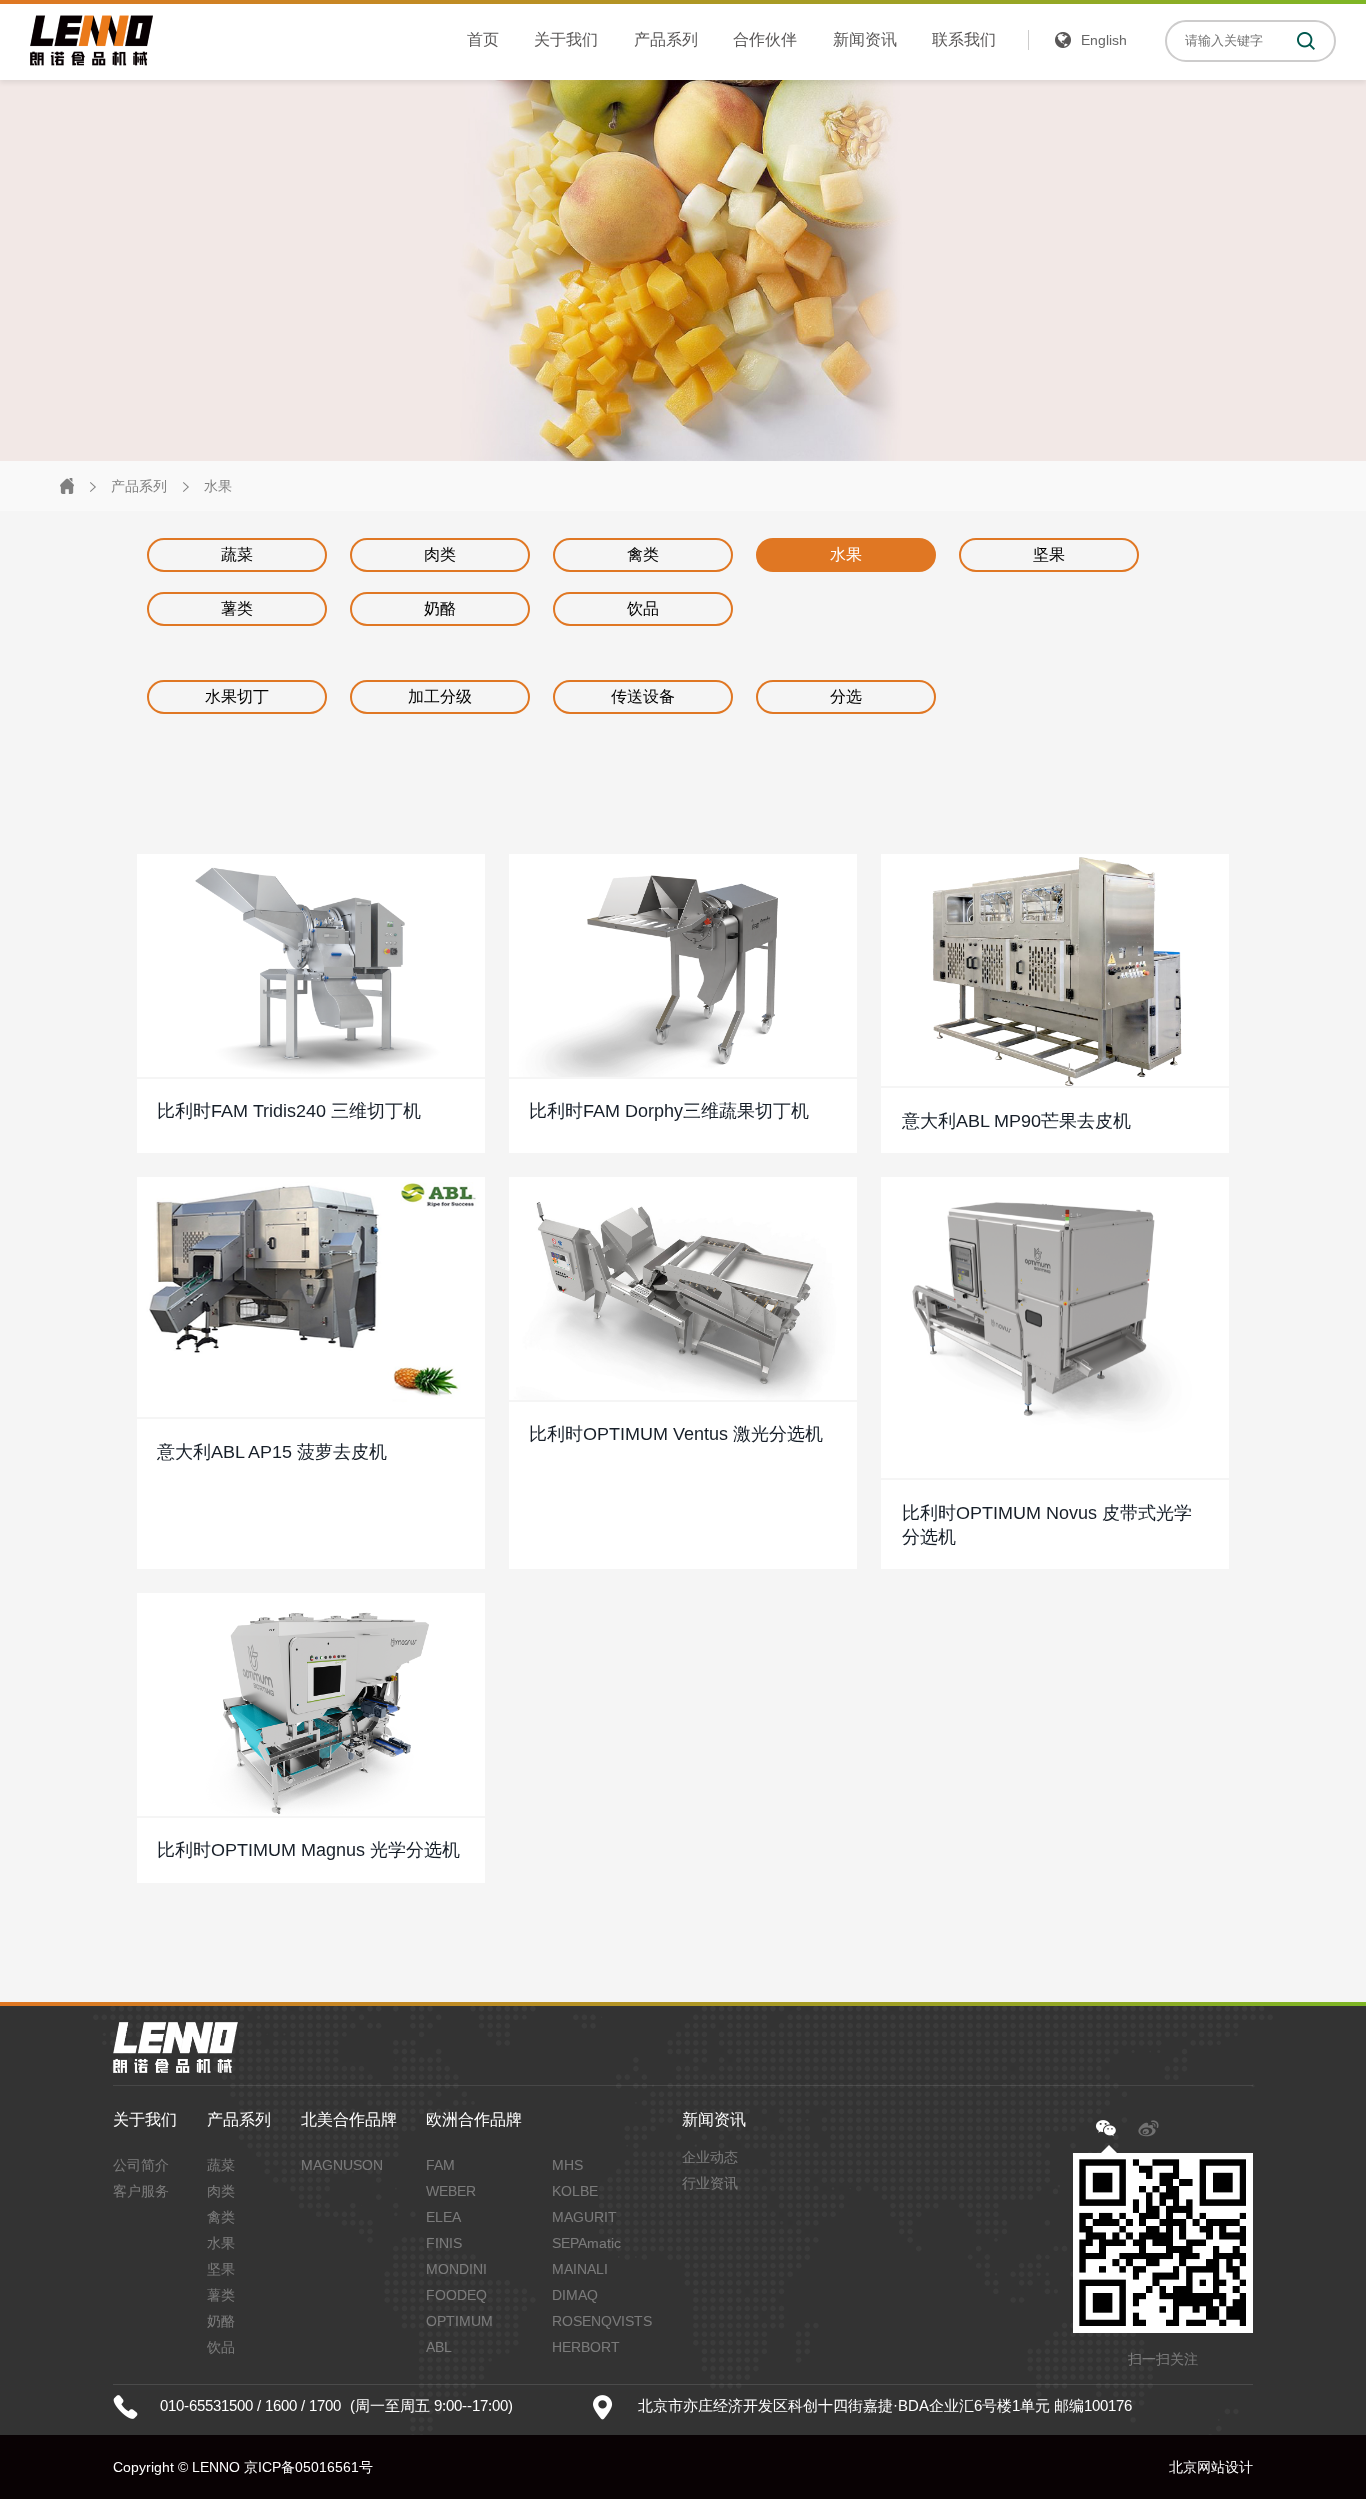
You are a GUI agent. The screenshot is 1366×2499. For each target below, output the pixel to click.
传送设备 (643, 696)
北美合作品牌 (349, 2119)
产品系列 (666, 39)
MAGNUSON (342, 2165)
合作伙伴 (765, 39)
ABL (439, 2347)
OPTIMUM (459, 2321)
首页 (483, 39)
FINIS (444, 2243)
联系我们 (964, 39)
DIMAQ (575, 2295)
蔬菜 (237, 554)
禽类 (643, 554)
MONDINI (456, 2269)
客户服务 (141, 2191)
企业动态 (710, 2157)
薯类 (237, 608)
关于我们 (566, 39)
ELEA (443, 2217)
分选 (846, 696)
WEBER (451, 2191)
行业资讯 (710, 2183)
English (1104, 40)
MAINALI (580, 2269)
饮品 (643, 608)
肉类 (440, 554)
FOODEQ (456, 2295)
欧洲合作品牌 (474, 2119)
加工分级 (440, 696)
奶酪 (440, 608)
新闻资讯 (865, 39)
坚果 (1049, 554)
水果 (218, 486)
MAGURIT (584, 2217)
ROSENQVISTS (602, 2321)
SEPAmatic (586, 2243)
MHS (567, 2165)
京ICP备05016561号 (308, 2467)
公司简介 (141, 2165)
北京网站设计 (1211, 2467)
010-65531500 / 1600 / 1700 (250, 2405)
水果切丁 (237, 696)
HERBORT (586, 2347)
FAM (440, 2165)
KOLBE (575, 2191)
